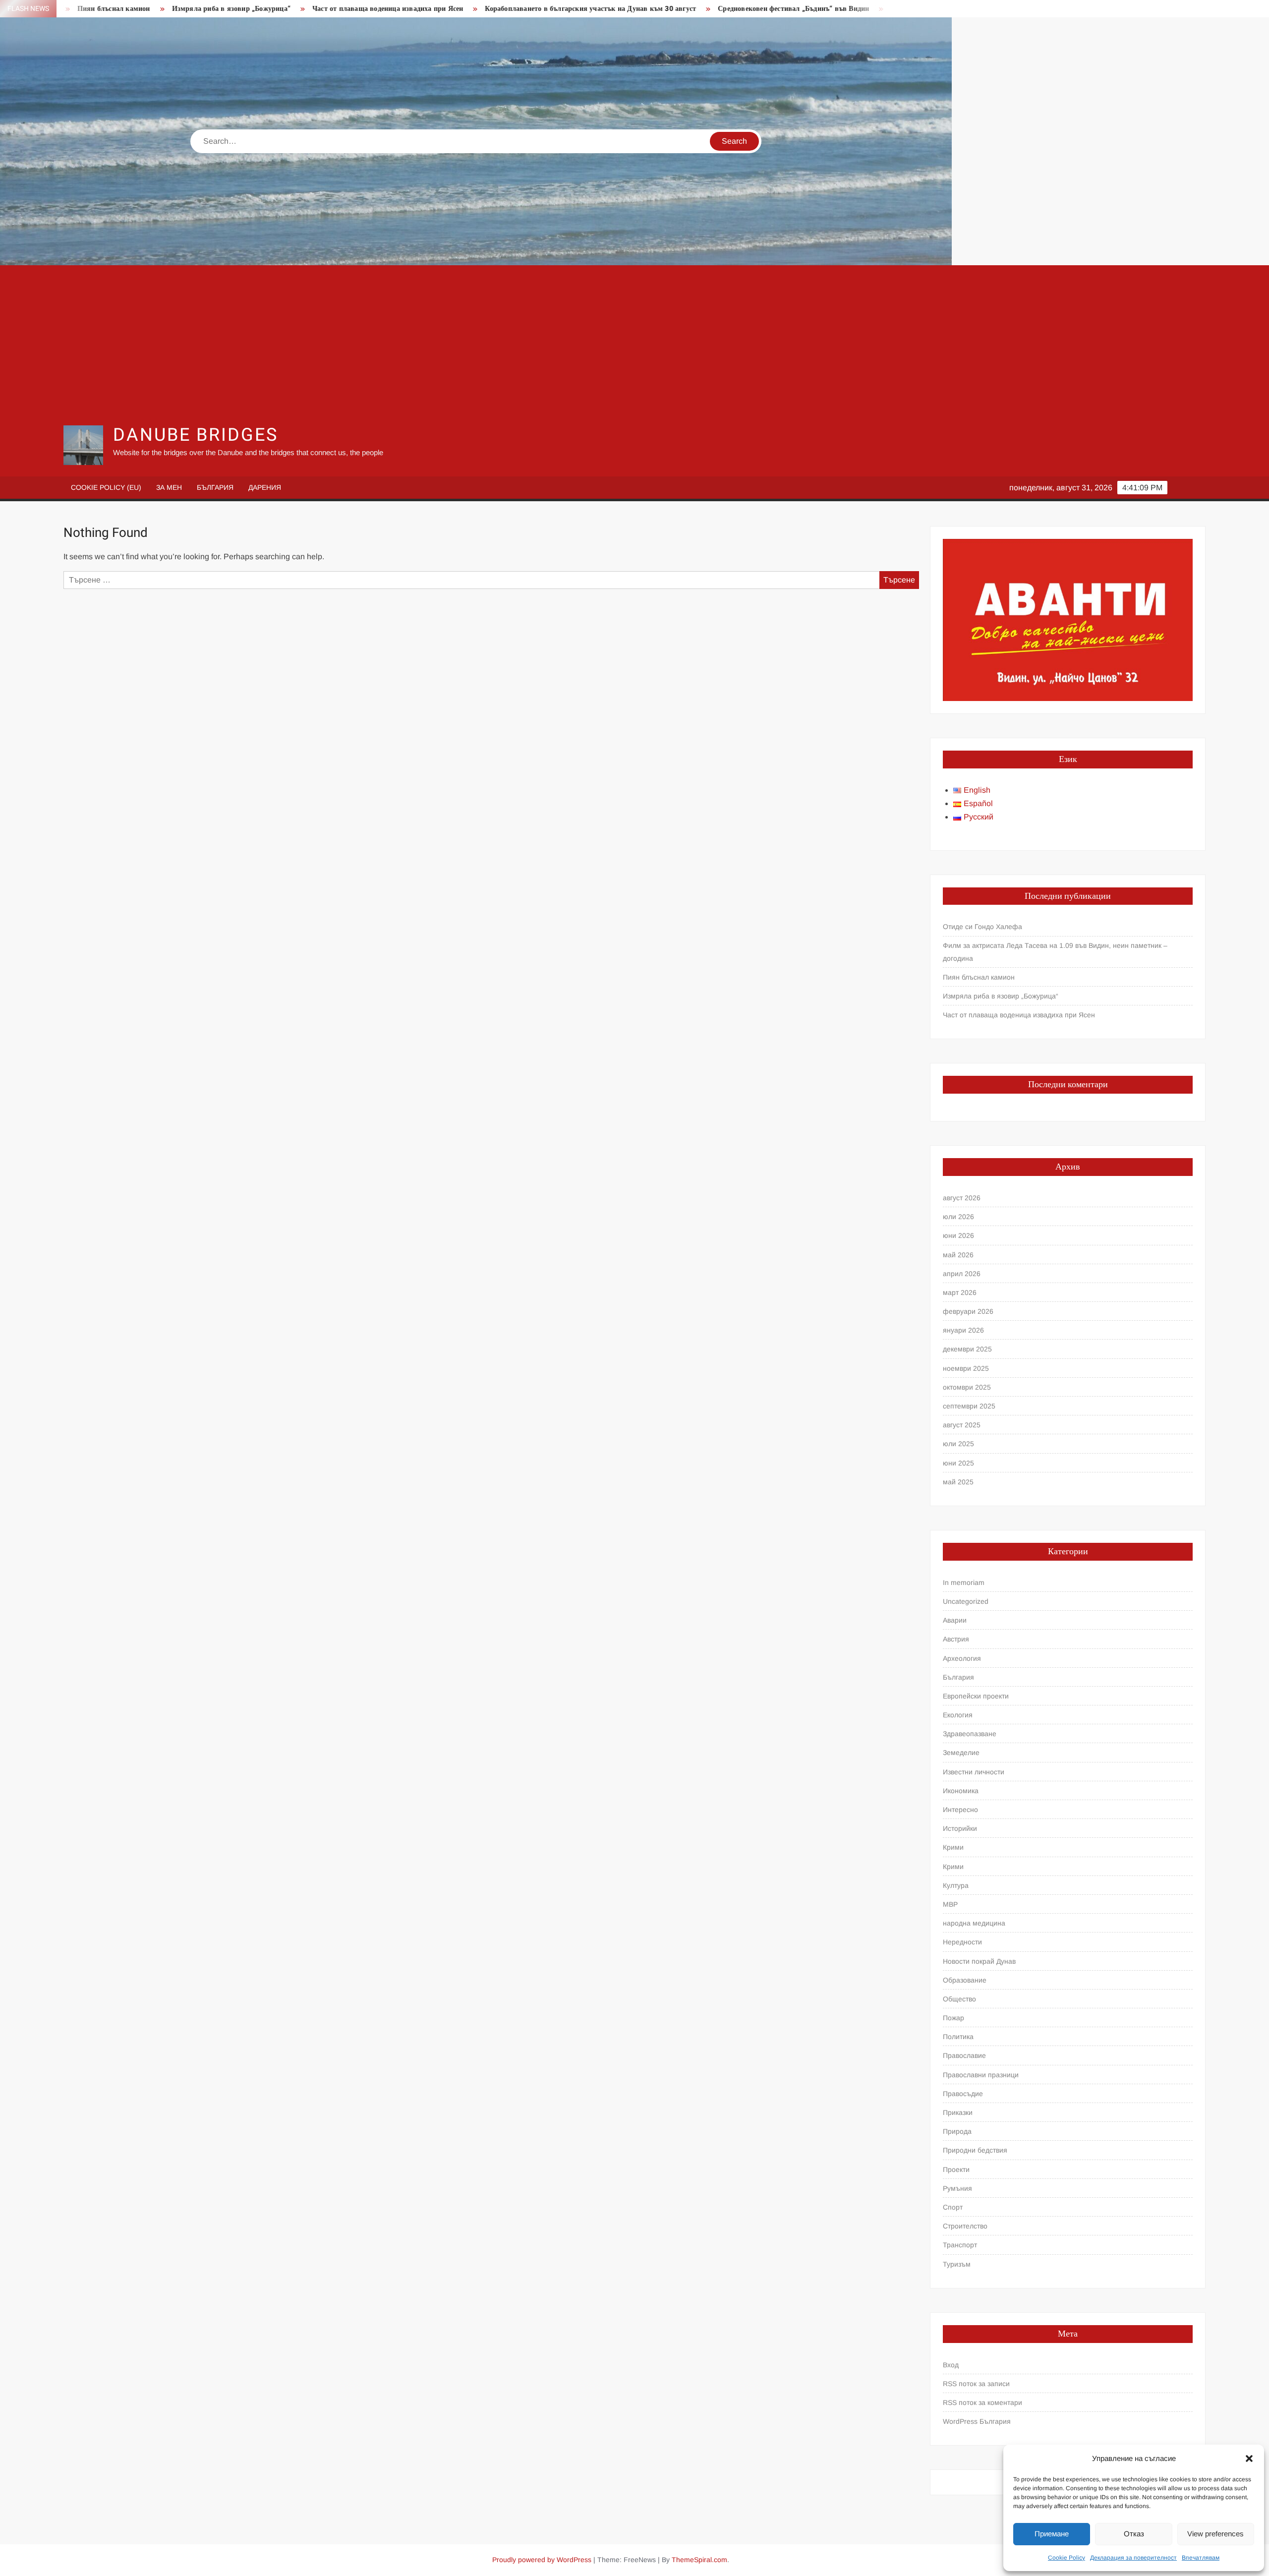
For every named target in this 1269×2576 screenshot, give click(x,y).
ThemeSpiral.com (699, 2560)
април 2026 (962, 1274)
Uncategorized (966, 1601)
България (215, 487)
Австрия (956, 1639)
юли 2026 (958, 1217)
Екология (958, 1715)
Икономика (961, 1791)
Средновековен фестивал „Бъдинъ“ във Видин (663, 9)
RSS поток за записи (976, 2384)
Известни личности (974, 1772)
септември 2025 (969, 1406)
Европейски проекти (976, 1696)
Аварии (955, 1620)
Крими (953, 1847)
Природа (957, 2131)
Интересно (960, 1810)
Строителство (965, 2226)
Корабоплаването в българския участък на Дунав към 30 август (460, 9)
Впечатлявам (1201, 2558)
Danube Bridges (195, 435)
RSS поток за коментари (982, 2402)
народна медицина (974, 1923)
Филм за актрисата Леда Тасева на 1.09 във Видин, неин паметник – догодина (1055, 952)
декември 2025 (967, 1349)
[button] (1249, 2459)
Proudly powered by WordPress (542, 2560)
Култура (956, 1885)
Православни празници (981, 2075)
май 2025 (958, 1482)
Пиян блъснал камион (979, 977)
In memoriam (964, 1582)
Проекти (956, 2169)
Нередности (962, 1942)
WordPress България (977, 2421)
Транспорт (960, 2245)
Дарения (265, 487)
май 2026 (958, 1255)
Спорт (953, 2207)
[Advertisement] (634, 345)
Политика (958, 2037)
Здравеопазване (970, 1734)
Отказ (1134, 2534)
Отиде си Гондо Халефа (982, 927)
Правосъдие (963, 2094)
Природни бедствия (975, 2150)
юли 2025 (958, 1444)
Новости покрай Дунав (979, 1961)
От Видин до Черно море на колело (818, 9)
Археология (962, 1658)
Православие (964, 2055)
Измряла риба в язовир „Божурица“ (100, 9)
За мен (169, 487)
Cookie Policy (1067, 2558)
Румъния (957, 2188)
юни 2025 (958, 1463)
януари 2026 (963, 1330)
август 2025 (962, 1425)
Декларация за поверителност (1133, 2558)
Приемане (1052, 2534)
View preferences (1215, 2534)
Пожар (953, 2018)
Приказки (958, 2112)
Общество (959, 1999)
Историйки (960, 1828)
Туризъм (957, 2264)
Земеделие (961, 1753)
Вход (951, 2365)
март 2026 (960, 1292)
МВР (950, 1904)
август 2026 (962, 1198)
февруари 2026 (968, 1311)
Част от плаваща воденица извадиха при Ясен (257, 9)
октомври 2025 (967, 1387)
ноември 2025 (966, 1368)
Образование (965, 1980)
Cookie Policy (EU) (106, 487)
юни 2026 (958, 1235)
